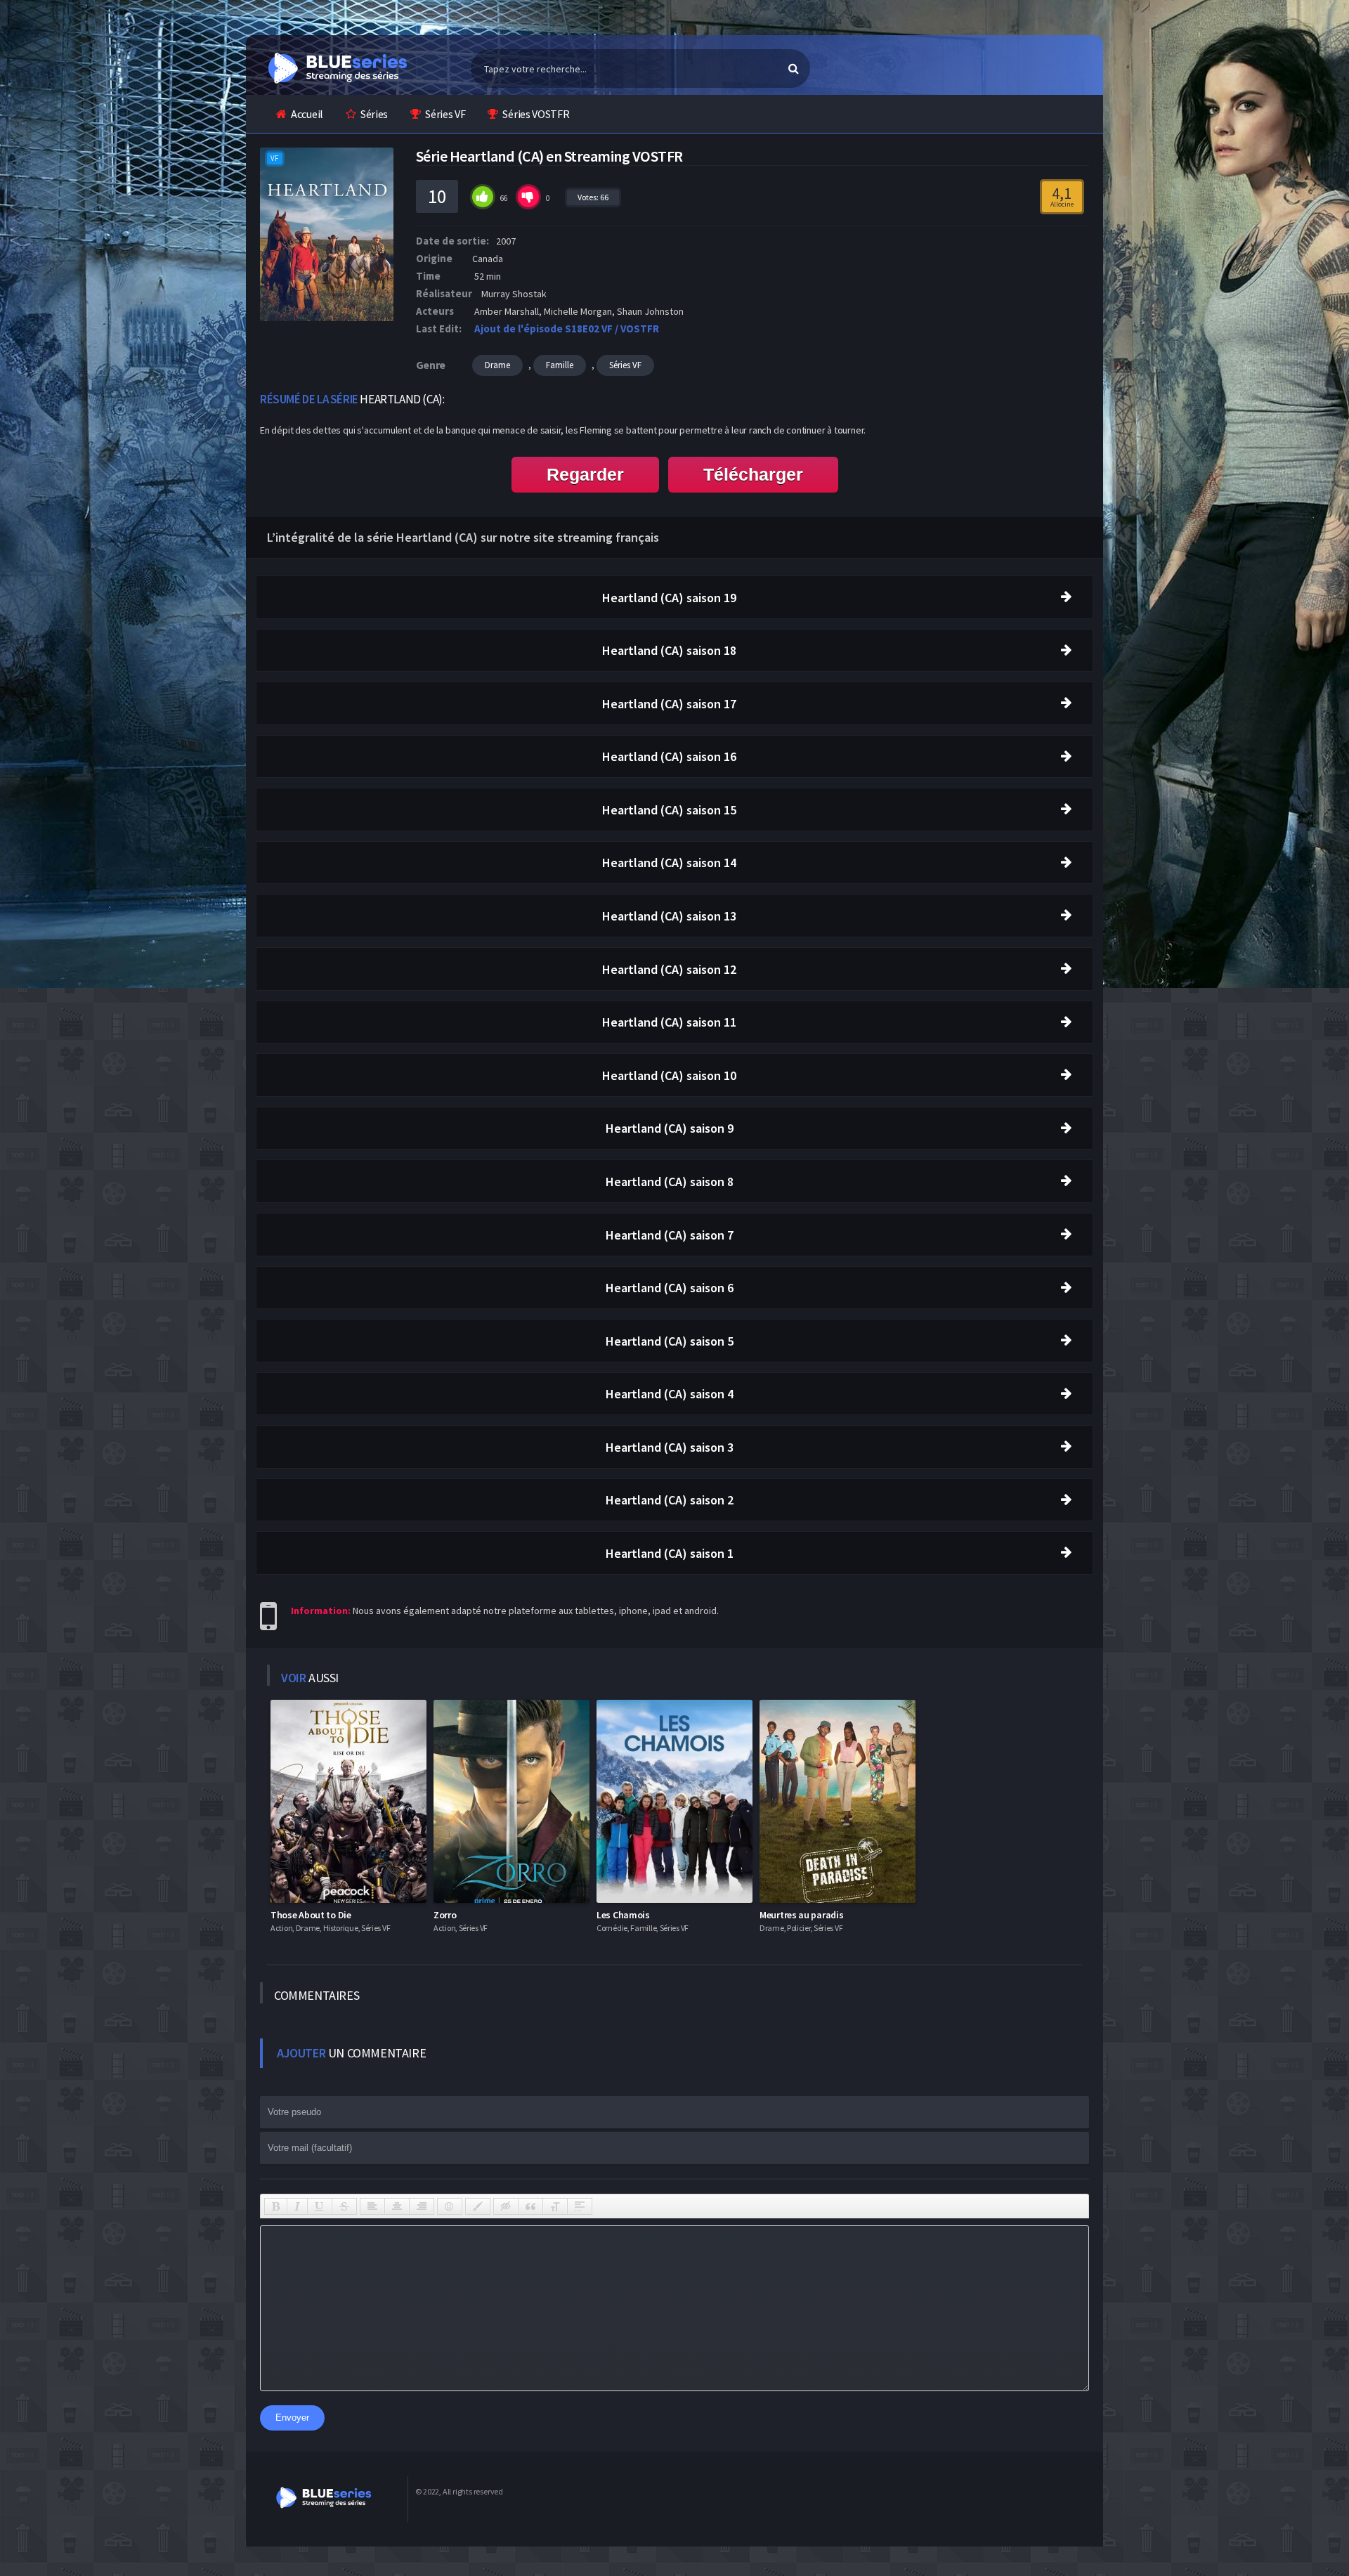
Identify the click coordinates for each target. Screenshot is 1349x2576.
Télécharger (753, 474)
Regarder (585, 474)
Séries (374, 114)
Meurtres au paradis (801, 1915)
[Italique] (297, 2206)
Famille (560, 365)
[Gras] (276, 2206)
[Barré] (344, 2206)
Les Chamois (623, 1915)
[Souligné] (320, 2206)
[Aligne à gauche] (372, 2206)
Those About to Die (311, 1915)
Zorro (445, 1915)
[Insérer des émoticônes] (450, 2206)
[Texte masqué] (506, 2206)
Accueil (307, 114)
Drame (497, 365)
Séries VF (445, 114)
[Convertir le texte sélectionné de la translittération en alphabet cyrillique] (555, 2206)
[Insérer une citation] (530, 2206)
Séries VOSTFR (536, 114)
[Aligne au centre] (397, 2206)
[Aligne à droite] (422, 2206)
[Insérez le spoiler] (580, 2206)
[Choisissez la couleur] (478, 2206)
